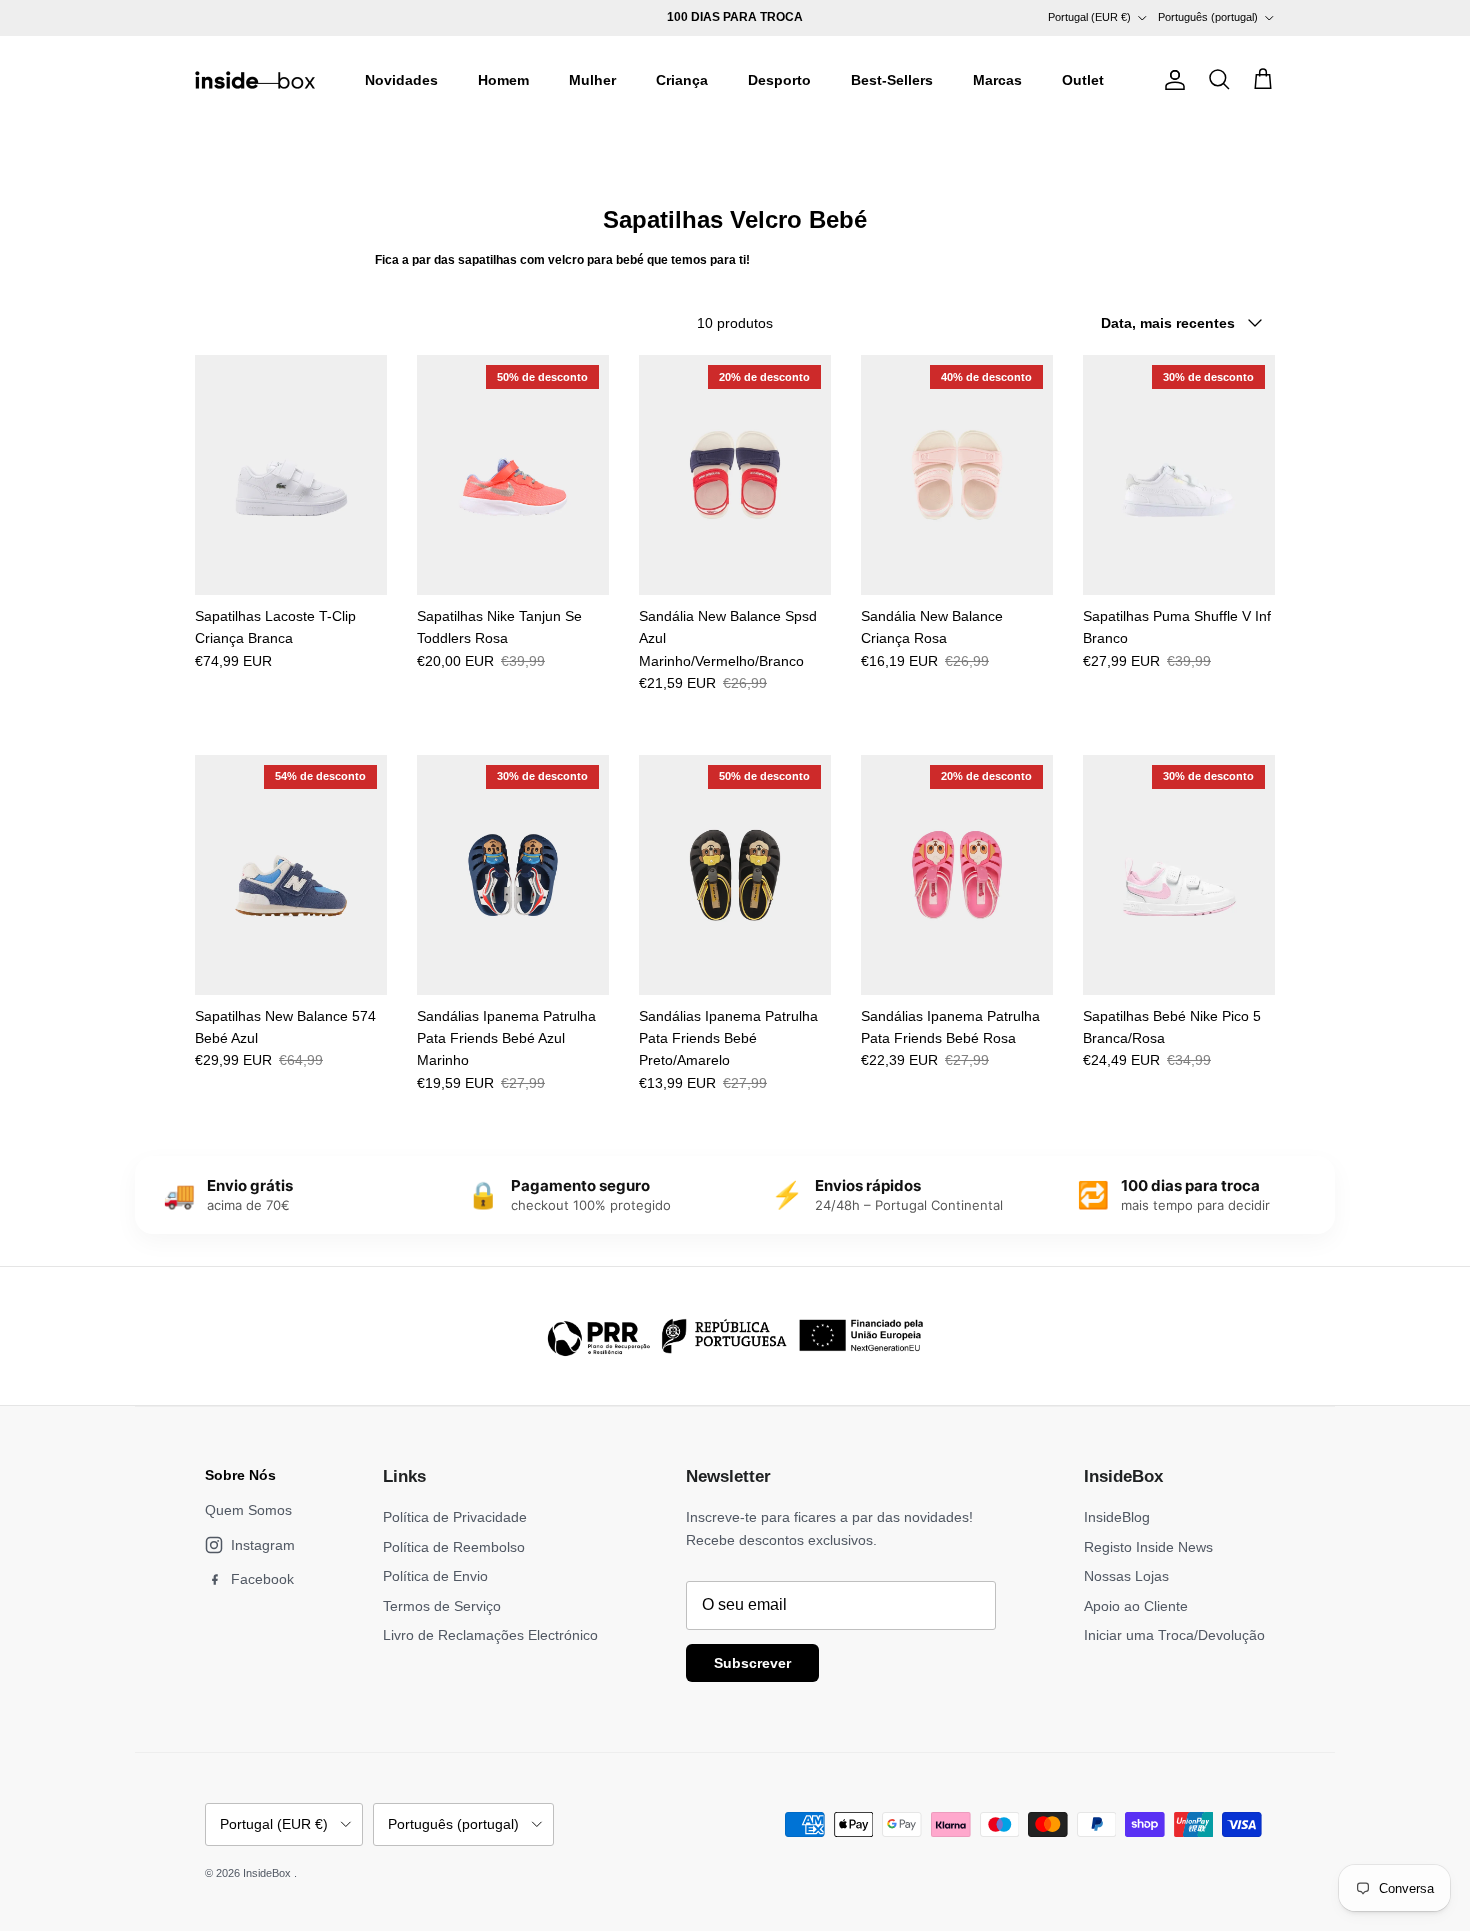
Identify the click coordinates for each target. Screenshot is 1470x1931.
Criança (682, 80)
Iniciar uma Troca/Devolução (1174, 1635)
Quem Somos (248, 1510)
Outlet (1083, 80)
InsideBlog (1117, 1517)
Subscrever (752, 1663)
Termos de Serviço (442, 1606)
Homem (503, 80)
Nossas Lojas (1126, 1576)
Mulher (592, 80)
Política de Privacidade (455, 1517)
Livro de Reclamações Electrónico (490, 1635)
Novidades (401, 80)
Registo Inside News (1148, 1547)
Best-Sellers (892, 80)
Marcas (997, 80)
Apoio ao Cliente (1136, 1606)
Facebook (262, 1579)
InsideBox (268, 1873)
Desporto (779, 80)
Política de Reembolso (454, 1547)
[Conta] (1171, 80)
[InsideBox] (255, 80)
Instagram (263, 1545)
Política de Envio (435, 1576)
